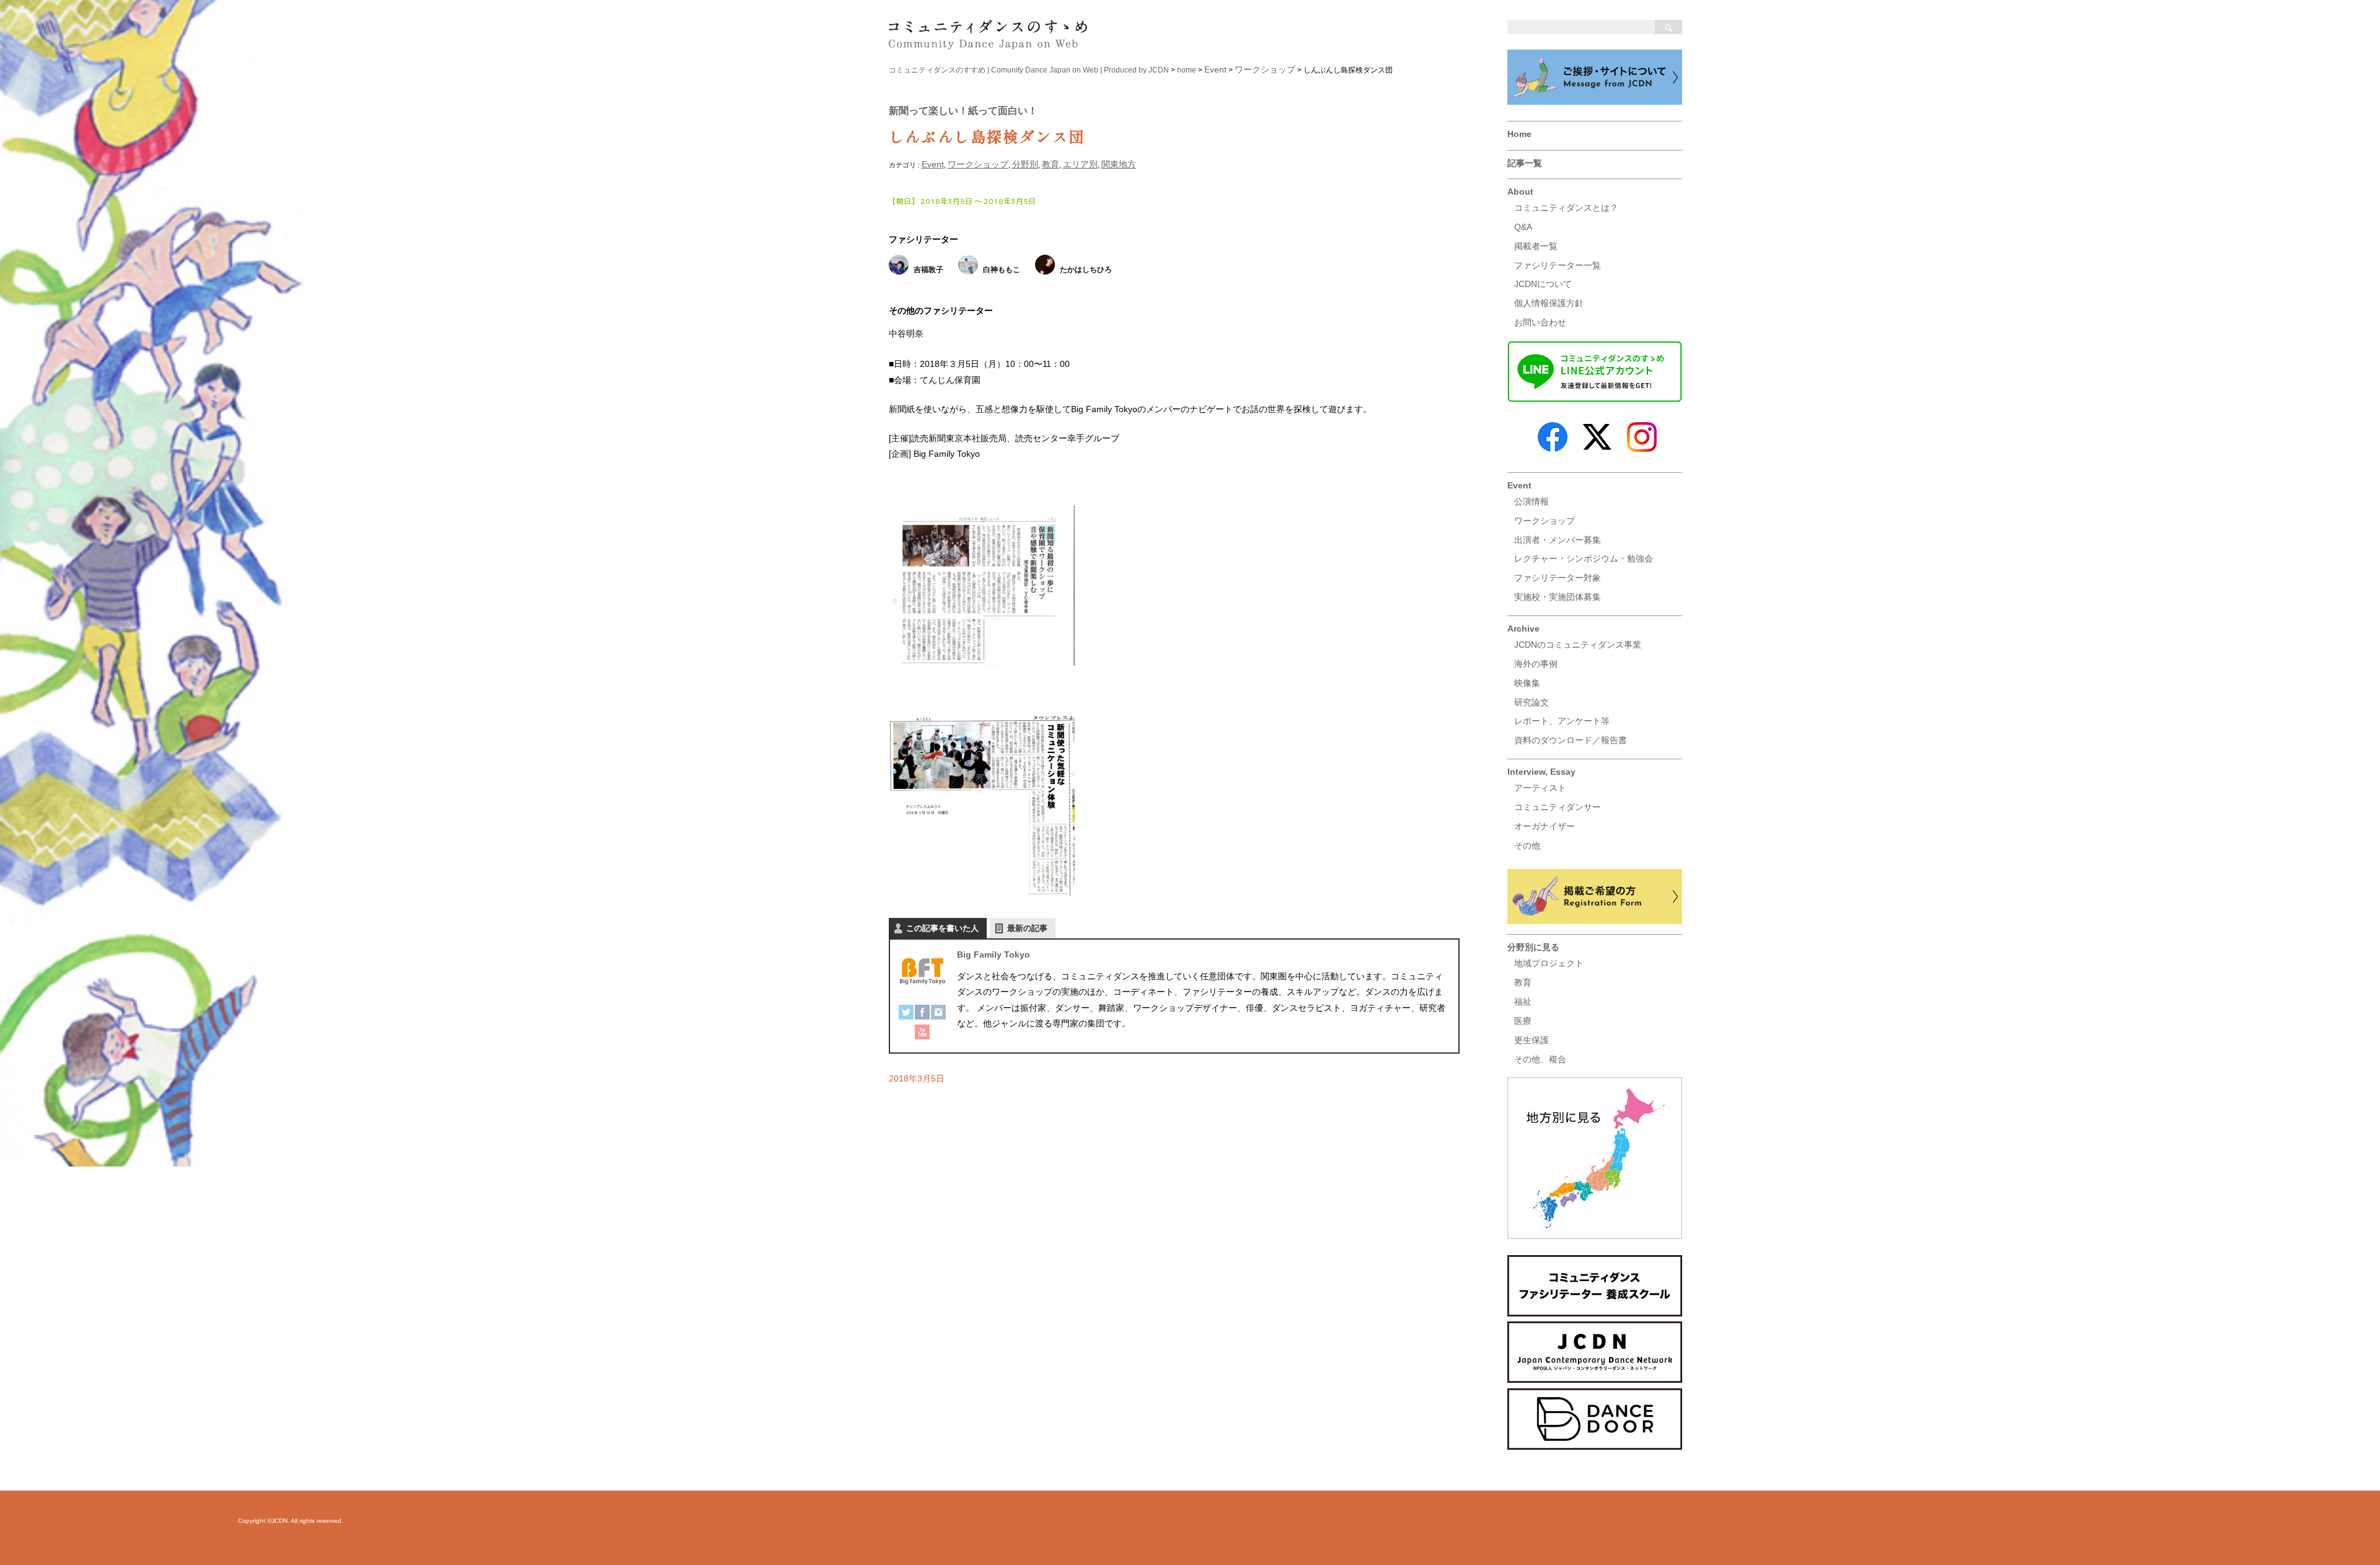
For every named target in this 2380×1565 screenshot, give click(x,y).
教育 (1523, 982)
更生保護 (1532, 1040)
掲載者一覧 (1536, 246)
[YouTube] (922, 1034)
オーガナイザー (1545, 826)
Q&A (1523, 227)
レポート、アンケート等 (1562, 721)
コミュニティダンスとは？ (1566, 208)
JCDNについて (1543, 284)
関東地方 (1119, 164)
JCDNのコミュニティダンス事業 (1578, 645)
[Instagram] (938, 1015)
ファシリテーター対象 (1558, 578)
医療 (1523, 1021)
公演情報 (1532, 501)
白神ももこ (1002, 270)
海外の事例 (1536, 664)
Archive (1523, 628)
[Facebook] (922, 1015)
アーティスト (1540, 788)
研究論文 (1532, 702)
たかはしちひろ (1086, 270)
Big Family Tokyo (994, 954)
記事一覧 (1525, 163)
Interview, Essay (1541, 772)
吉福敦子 (928, 270)
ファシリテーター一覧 (1558, 265)
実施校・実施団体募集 (1558, 597)
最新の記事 (1027, 928)
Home (1519, 134)
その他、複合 (1540, 1059)
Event (1519, 485)
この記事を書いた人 (942, 928)
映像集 (1527, 683)
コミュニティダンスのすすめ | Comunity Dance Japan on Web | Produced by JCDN (1029, 70)
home (1187, 70)
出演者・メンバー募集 (1558, 540)
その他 (1527, 845)
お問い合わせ (1540, 322)
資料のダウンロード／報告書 (1571, 740)
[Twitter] (906, 1015)
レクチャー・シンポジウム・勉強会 (1584, 558)
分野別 (1025, 164)
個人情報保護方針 (1549, 303)
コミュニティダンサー (1558, 807)
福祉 (1523, 1002)
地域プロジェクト (1549, 963)
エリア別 (1080, 164)
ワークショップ (1545, 521)
